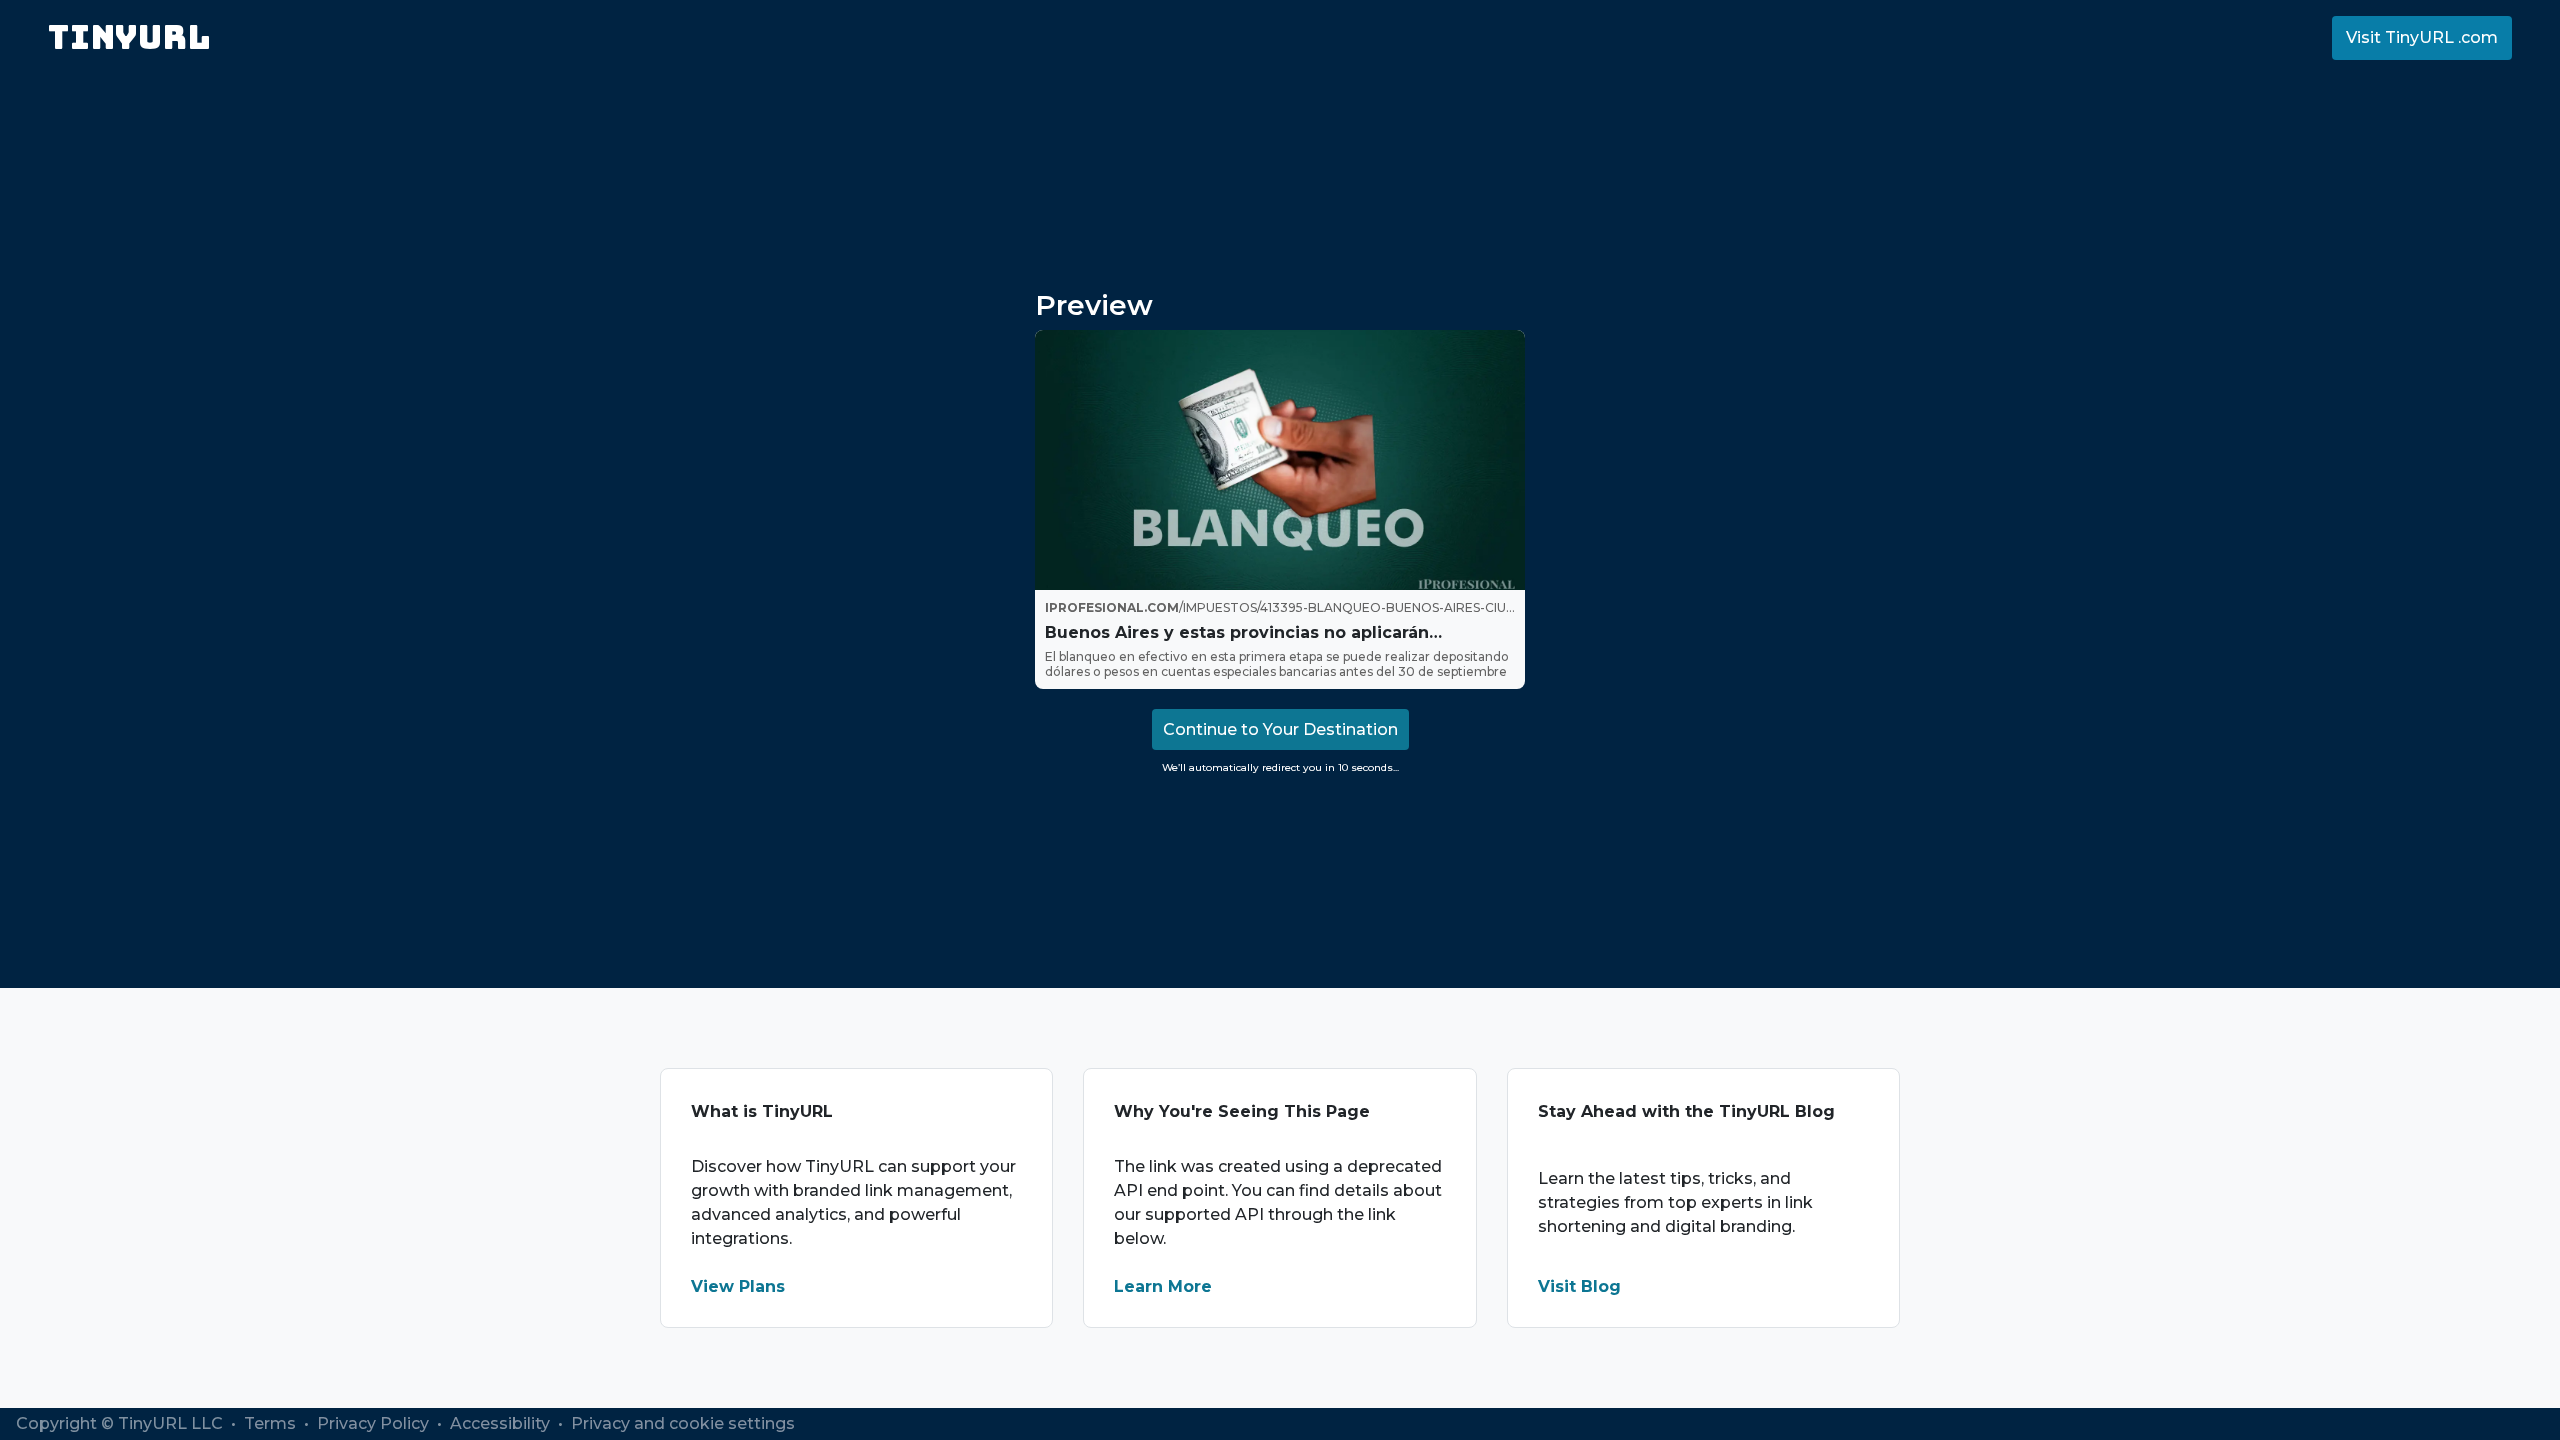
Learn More (1163, 1286)
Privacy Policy (375, 1423)
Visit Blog (1579, 1286)
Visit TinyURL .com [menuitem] (2422, 37)
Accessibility (502, 1423)
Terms (272, 1423)
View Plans (738, 1286)
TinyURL (129, 37)
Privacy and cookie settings (683, 1423)
